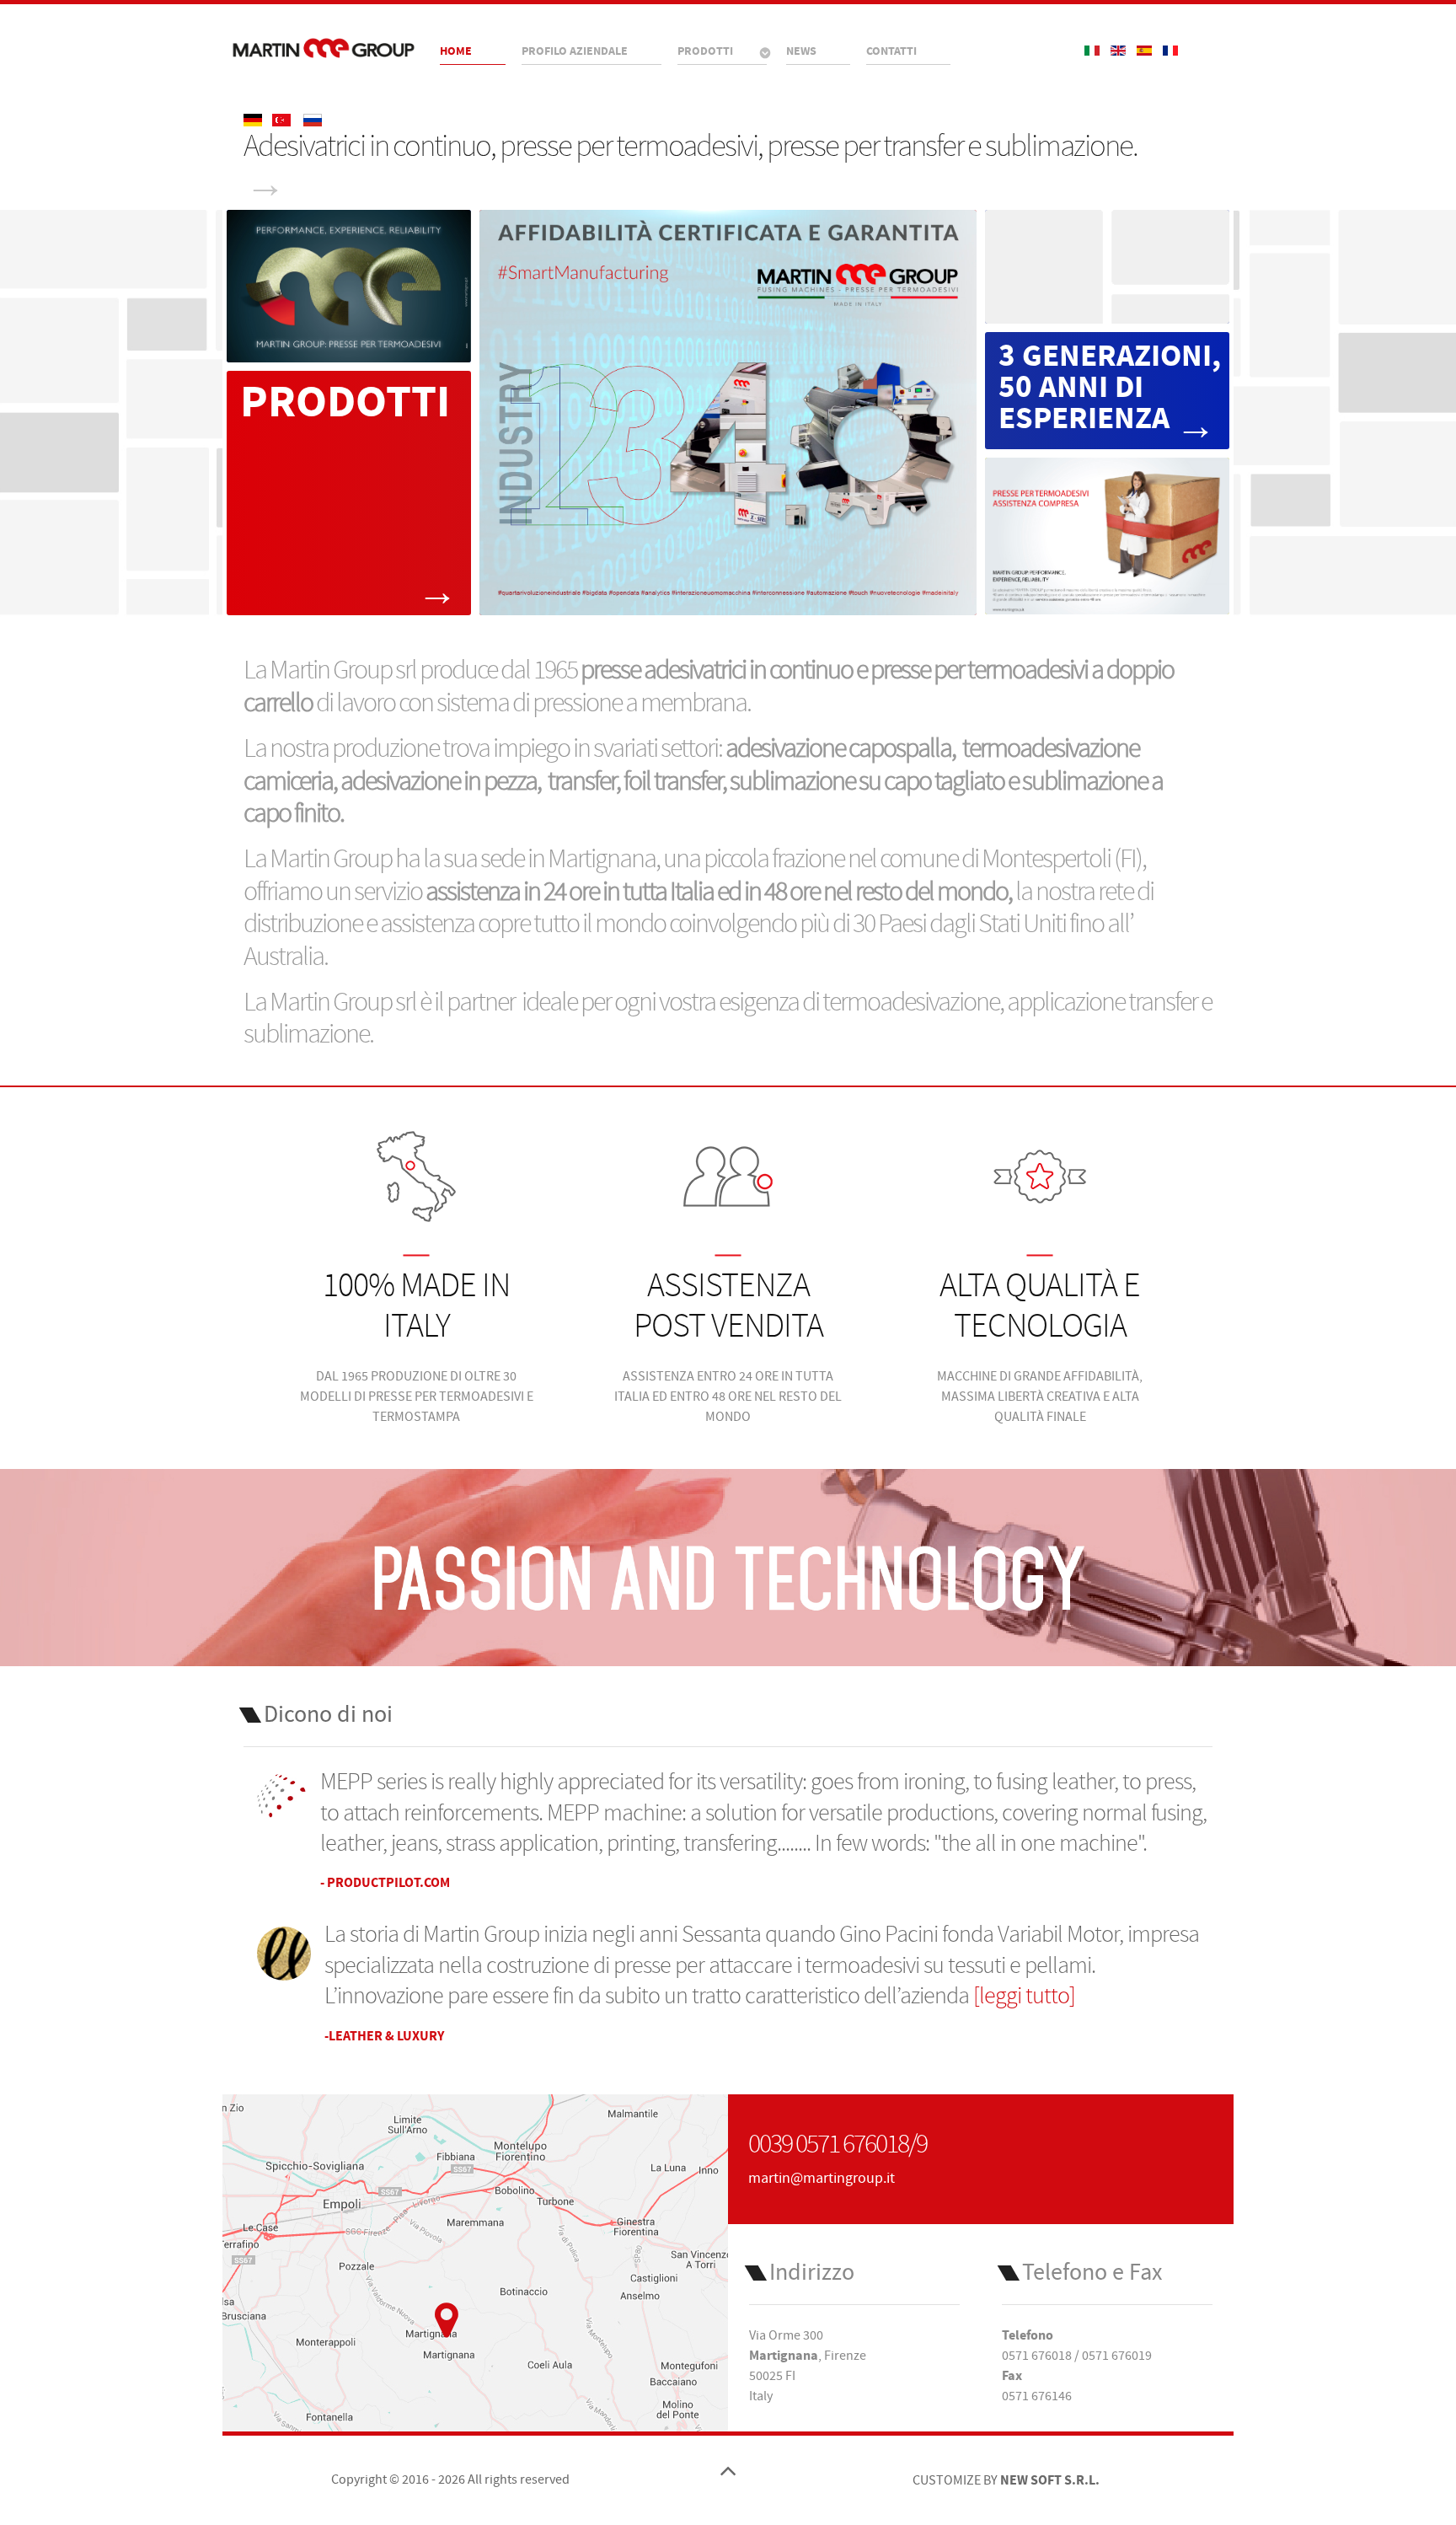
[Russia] (313, 120)
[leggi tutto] (1024, 1996)
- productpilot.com (385, 1883)
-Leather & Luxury (384, 2036)
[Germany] (254, 120)
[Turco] (283, 120)
